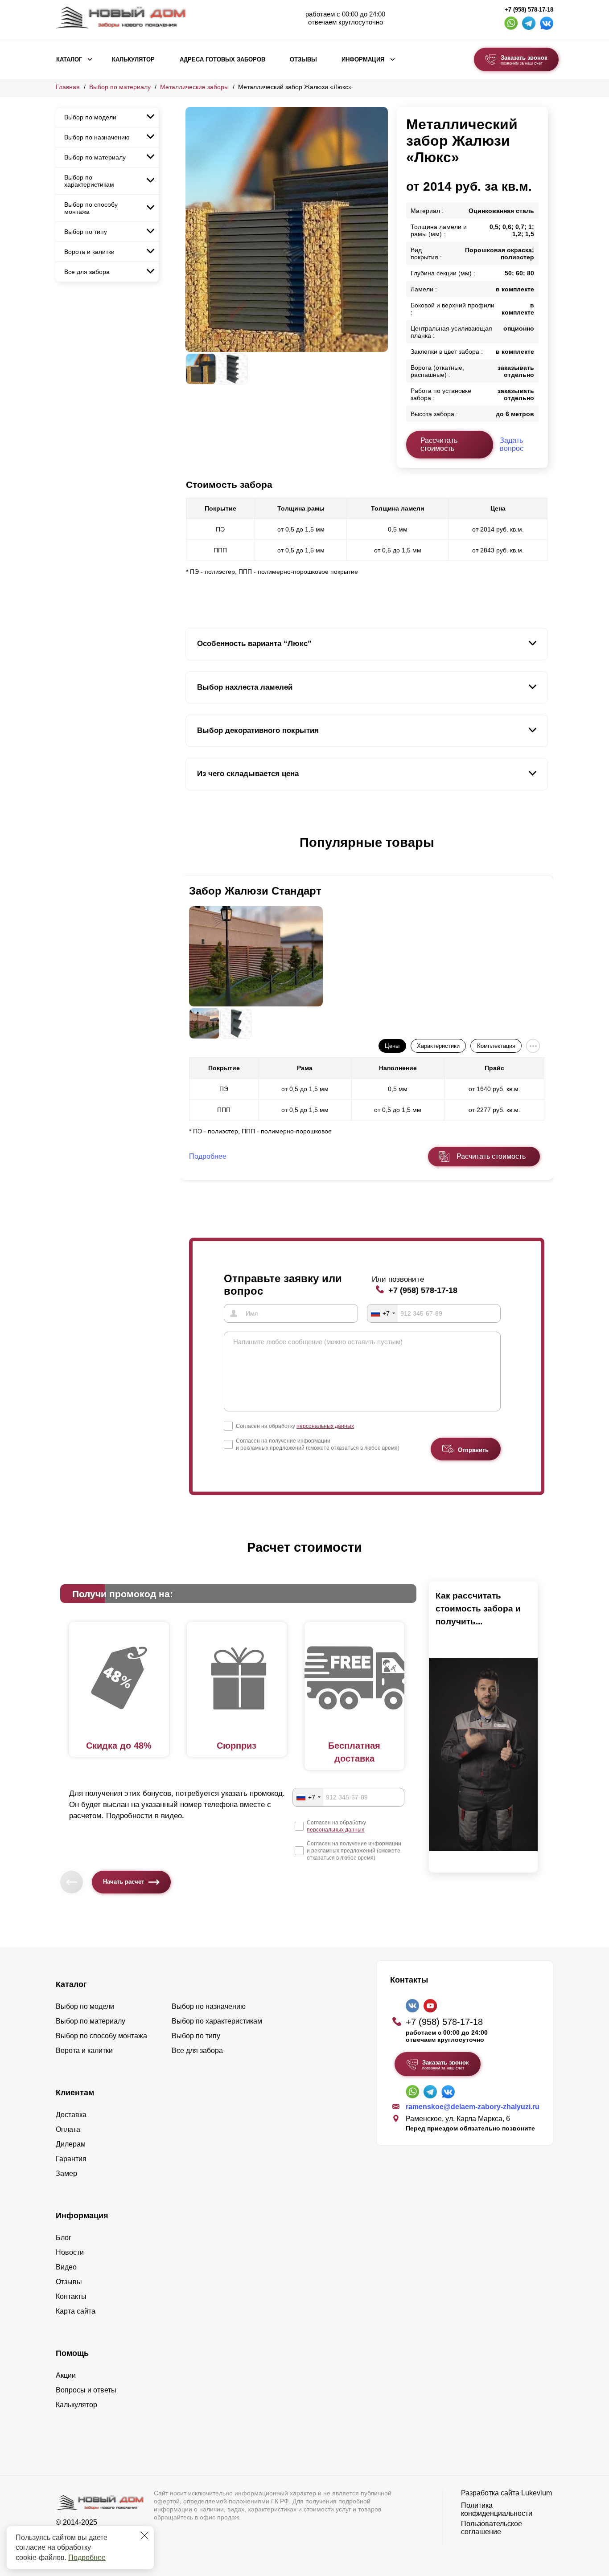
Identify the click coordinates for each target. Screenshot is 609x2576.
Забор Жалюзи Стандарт (255, 891)
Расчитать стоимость (491, 1156)
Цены (392, 1046)
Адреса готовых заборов (222, 60)
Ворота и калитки (89, 252)
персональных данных (325, 1426)
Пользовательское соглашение (492, 2528)
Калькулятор (133, 60)
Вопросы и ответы (86, 2390)
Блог (64, 2238)
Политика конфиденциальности (497, 2509)
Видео (66, 2267)
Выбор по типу (86, 232)
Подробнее (87, 2558)
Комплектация (496, 1046)
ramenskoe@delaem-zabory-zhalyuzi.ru (473, 2107)
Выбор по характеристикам (89, 181)
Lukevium (537, 2493)
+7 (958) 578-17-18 (529, 10)
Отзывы (303, 60)
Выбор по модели (90, 117)
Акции (66, 2375)
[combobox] (383, 1313)
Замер (66, 2173)
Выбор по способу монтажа (91, 208)
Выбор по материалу (120, 87)
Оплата (68, 2129)
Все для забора (87, 272)
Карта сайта (76, 2311)
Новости (70, 2252)
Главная (68, 87)
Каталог (69, 60)
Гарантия (71, 2159)
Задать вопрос (512, 444)
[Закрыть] (144, 2535)
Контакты (71, 2296)
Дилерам (71, 2144)
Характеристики (438, 1046)
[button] (191, 852)
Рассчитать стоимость (439, 444)
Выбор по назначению (97, 137)
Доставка (71, 2115)
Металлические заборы (194, 87)
